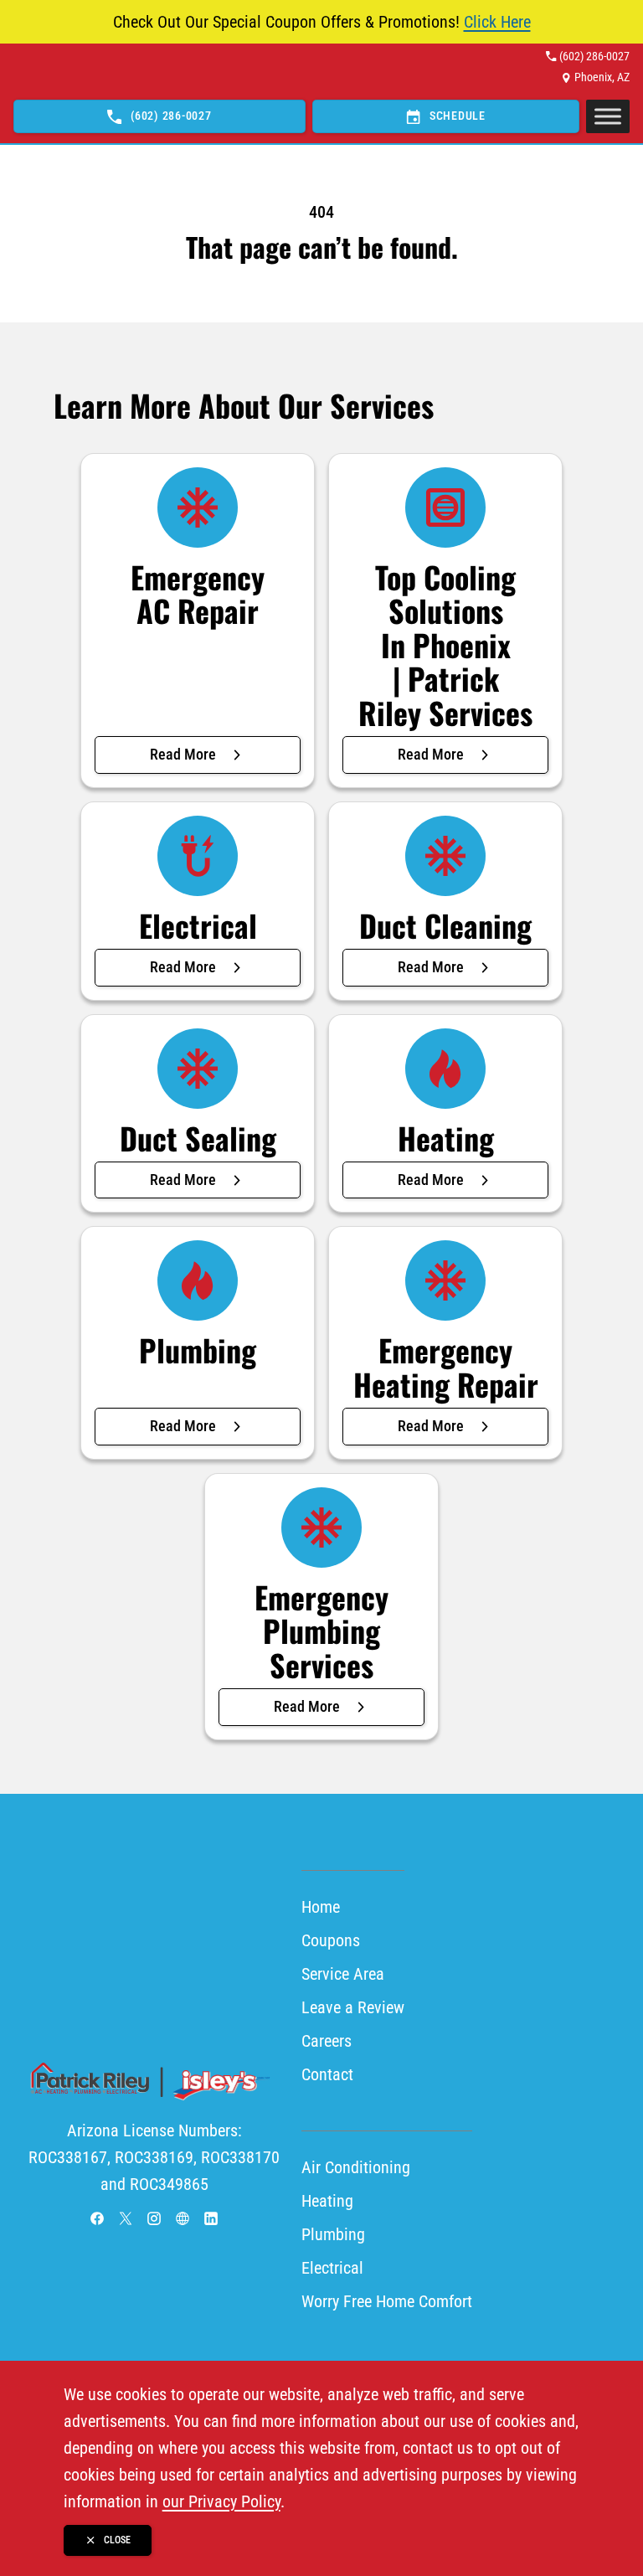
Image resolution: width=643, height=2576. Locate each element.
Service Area (343, 1974)
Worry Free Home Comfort (387, 2301)
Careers (327, 2041)
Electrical (332, 2268)
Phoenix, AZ (602, 77)
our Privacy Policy (221, 2501)
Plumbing (333, 2234)
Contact (327, 2074)
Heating (327, 2201)
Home (321, 1907)
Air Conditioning (356, 2167)
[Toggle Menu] (608, 117)
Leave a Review (353, 2007)
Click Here (497, 22)
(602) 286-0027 (594, 56)
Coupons (331, 1940)
